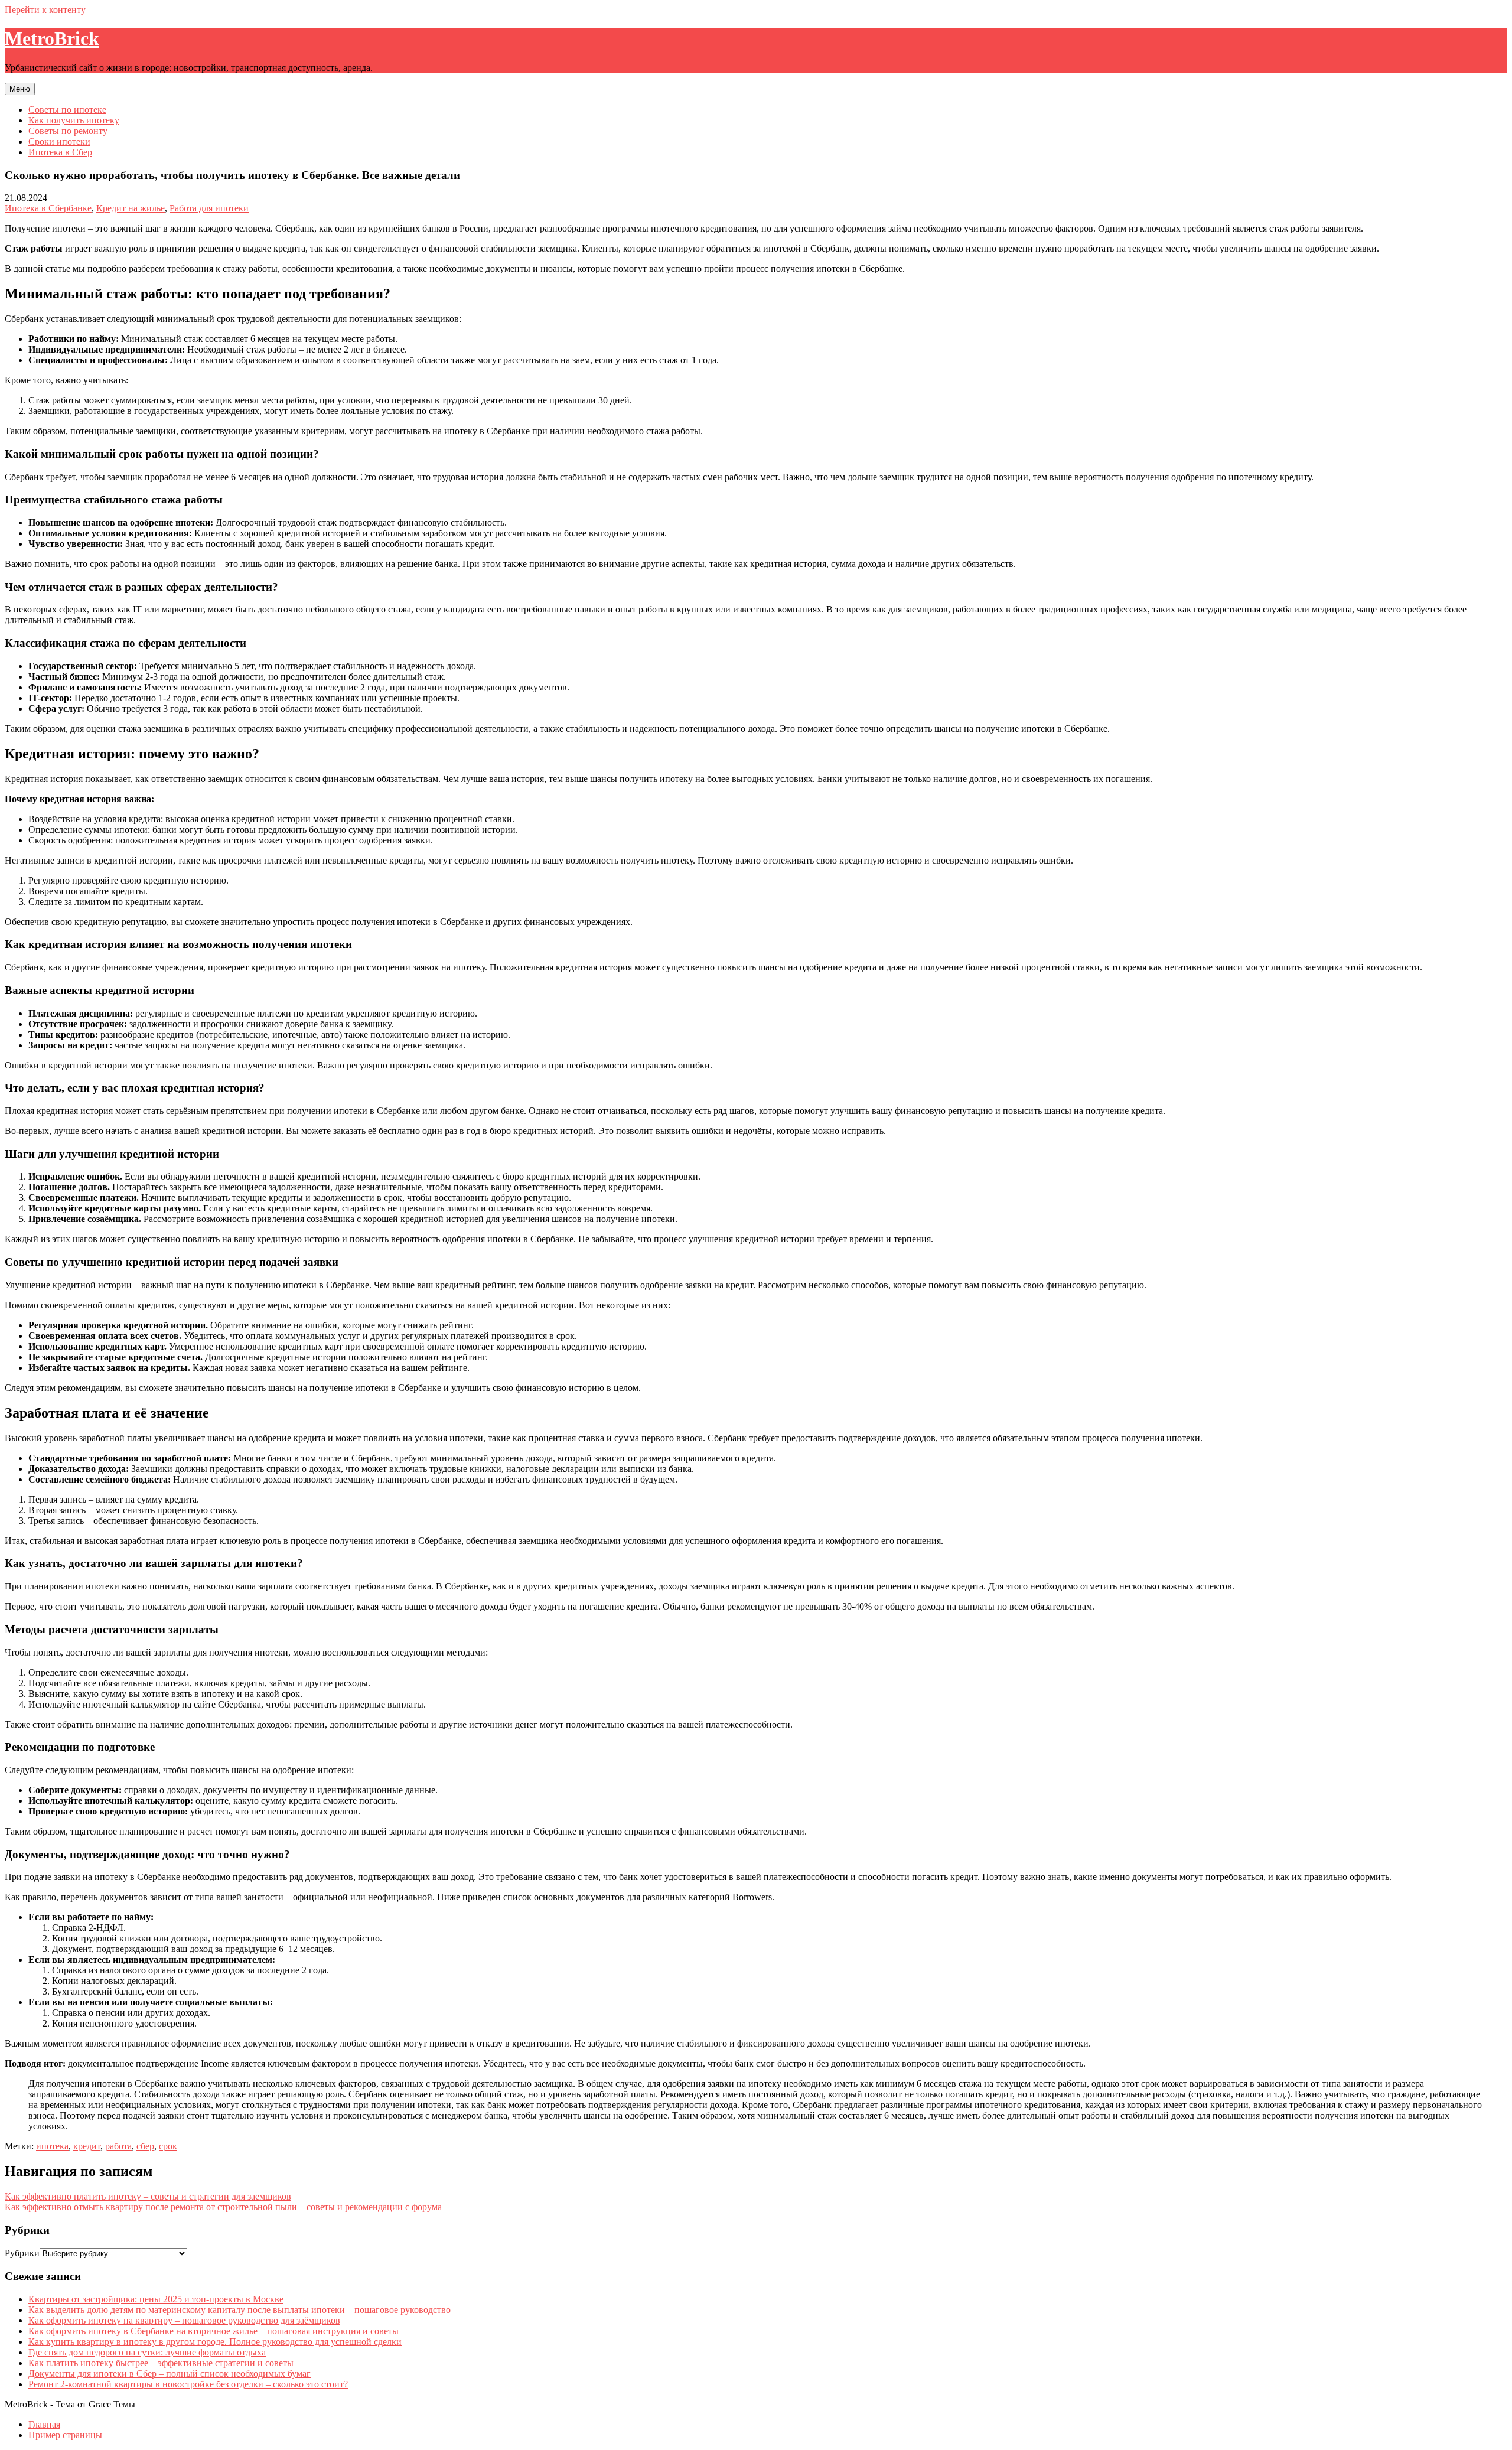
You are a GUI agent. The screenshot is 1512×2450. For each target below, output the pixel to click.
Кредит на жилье (131, 208)
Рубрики (22, 2253)
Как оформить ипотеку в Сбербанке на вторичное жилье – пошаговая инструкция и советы (214, 2331)
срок (168, 2146)
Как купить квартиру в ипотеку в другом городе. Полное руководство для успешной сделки (215, 2342)
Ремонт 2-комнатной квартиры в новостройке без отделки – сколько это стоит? (188, 2384)
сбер (145, 2146)
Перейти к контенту (45, 10)
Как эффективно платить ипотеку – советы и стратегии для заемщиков (148, 2196)
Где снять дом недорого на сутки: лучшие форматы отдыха (147, 2352)
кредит (87, 2146)
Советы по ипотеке (67, 110)
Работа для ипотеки (209, 208)
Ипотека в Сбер (60, 152)
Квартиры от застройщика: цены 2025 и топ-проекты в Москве (156, 2299)
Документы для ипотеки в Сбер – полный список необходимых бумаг (170, 2374)
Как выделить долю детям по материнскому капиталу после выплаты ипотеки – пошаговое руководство (239, 2310)
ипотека (52, 2146)
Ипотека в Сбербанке (48, 208)
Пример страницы (65, 2435)
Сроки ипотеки (59, 141)
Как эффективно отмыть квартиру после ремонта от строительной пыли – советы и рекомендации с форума (223, 2207)
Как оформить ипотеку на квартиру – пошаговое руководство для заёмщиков (184, 2320)
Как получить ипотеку (74, 120)
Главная (44, 2424)
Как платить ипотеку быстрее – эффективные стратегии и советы (161, 2363)
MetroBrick (52, 38)
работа (118, 2146)
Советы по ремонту (68, 131)
